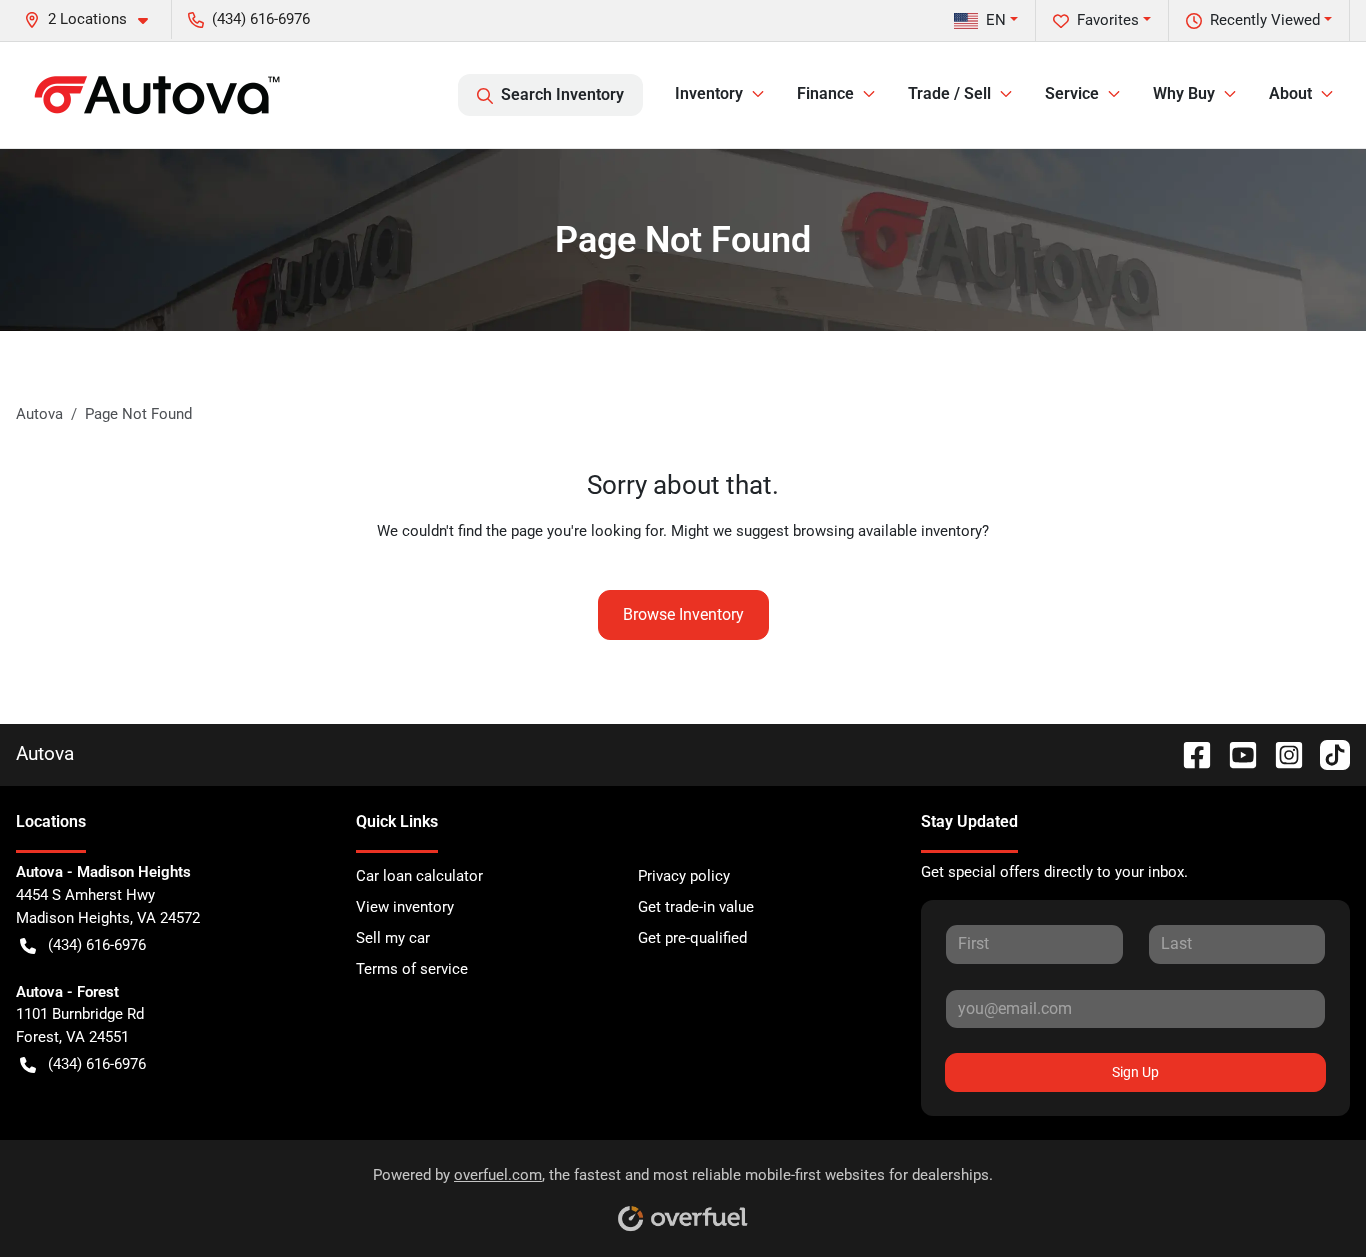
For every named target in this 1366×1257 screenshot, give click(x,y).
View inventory (405, 907)
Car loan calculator (419, 876)
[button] (94, 19)
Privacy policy (684, 876)
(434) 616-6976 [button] (261, 19)
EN (996, 20)
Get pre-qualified (692, 938)
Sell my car (393, 938)
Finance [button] (825, 93)
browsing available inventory (887, 531)
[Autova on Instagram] (1281, 753)
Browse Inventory (683, 614)
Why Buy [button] (1184, 93)
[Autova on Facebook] (1189, 753)
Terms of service (412, 969)
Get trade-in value (696, 907)
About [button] (1290, 93)
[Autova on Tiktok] (1327, 753)
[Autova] (157, 95)
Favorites (1108, 20)
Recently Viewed (1265, 20)
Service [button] (1072, 93)
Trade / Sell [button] (949, 93)
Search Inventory (562, 94)
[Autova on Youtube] (1235, 753)
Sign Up (1135, 1072)
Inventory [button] (709, 93)
